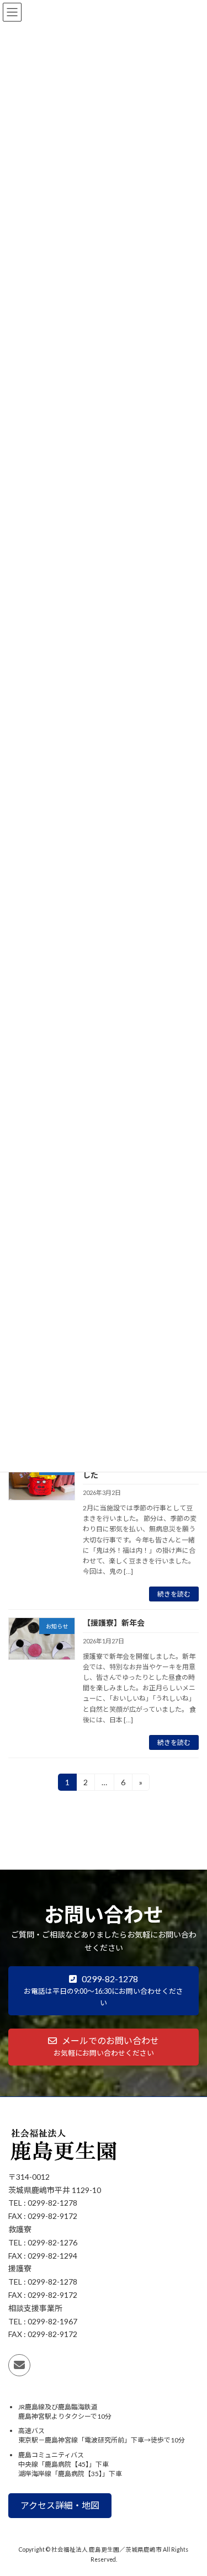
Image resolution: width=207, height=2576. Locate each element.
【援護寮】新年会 (114, 1623)
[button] (104, 1991)
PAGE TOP (191, 2487)
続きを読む (174, 1594)
